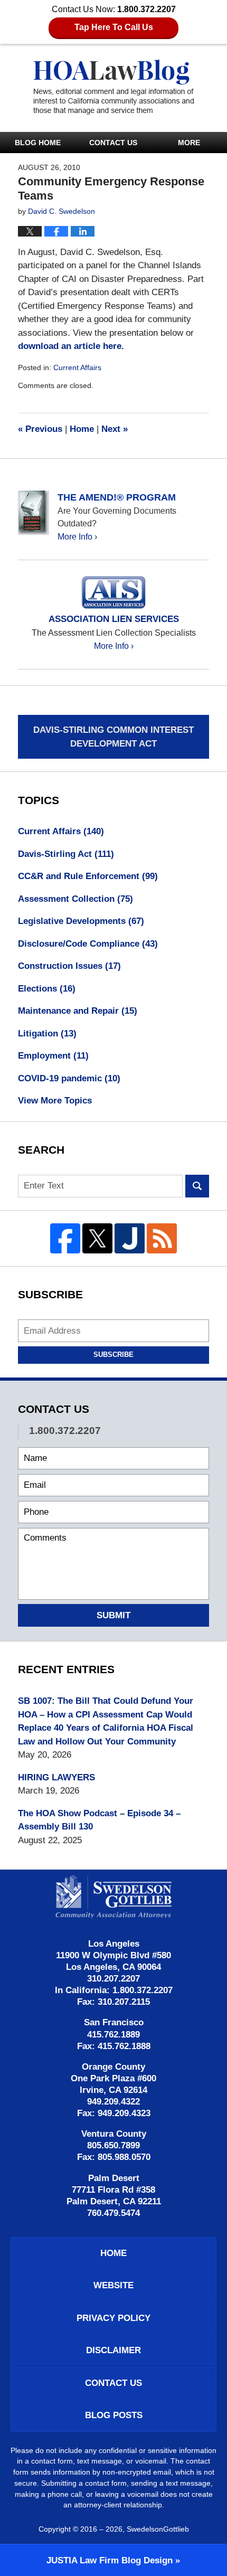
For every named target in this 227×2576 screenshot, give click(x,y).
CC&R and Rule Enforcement (88, 876)
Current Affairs (77, 367)
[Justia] (130, 1238)
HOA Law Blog (113, 87)
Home (82, 429)
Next (115, 429)
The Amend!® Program (117, 497)
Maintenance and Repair (78, 1011)
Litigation (47, 1034)
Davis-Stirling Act (66, 854)
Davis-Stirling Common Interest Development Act (113, 737)
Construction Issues (69, 966)
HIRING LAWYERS (56, 1777)
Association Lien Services (114, 619)
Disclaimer (113, 2350)
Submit (113, 1615)
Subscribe (113, 1355)
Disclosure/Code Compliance (88, 944)
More (189, 143)
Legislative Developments (81, 921)
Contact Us (113, 143)
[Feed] (162, 1238)
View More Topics (55, 1101)
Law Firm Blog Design (110, 2560)
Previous (40, 429)
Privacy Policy (113, 2318)
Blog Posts (114, 2415)
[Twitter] (97, 1238)
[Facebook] (65, 1238)
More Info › (77, 537)
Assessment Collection (75, 899)
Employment (53, 1056)
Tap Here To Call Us (114, 27)
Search (197, 1186)
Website (113, 2285)
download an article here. (71, 346)
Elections (47, 989)
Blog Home (38, 143)
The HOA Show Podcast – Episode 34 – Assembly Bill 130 (99, 1820)
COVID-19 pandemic (69, 1078)
